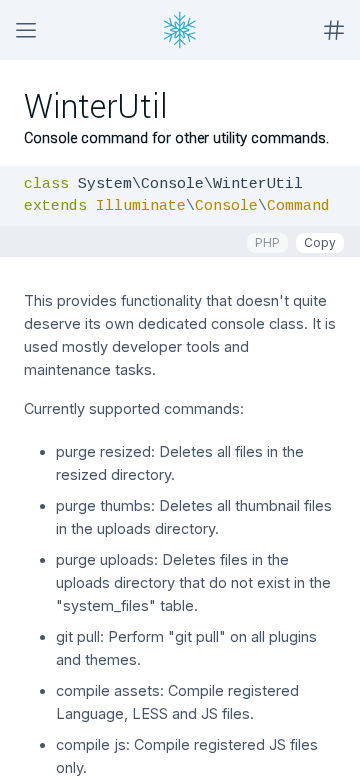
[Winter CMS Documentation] (180, 30)
